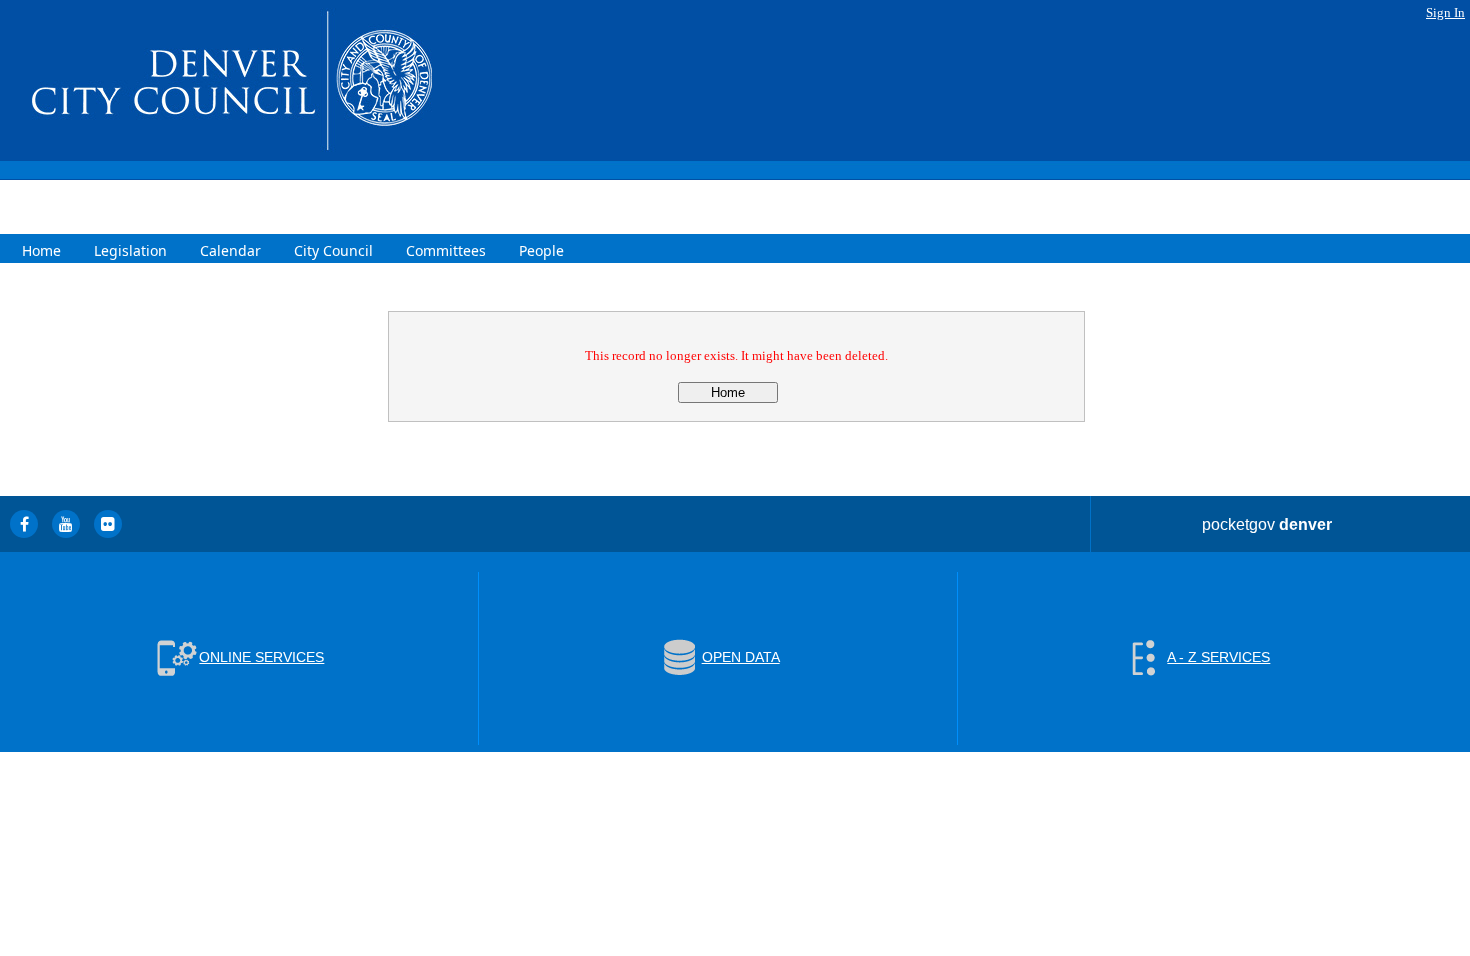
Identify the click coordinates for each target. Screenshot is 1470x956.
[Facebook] (24, 524)
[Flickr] (108, 524)
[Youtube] (66, 524)
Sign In (1445, 12)
